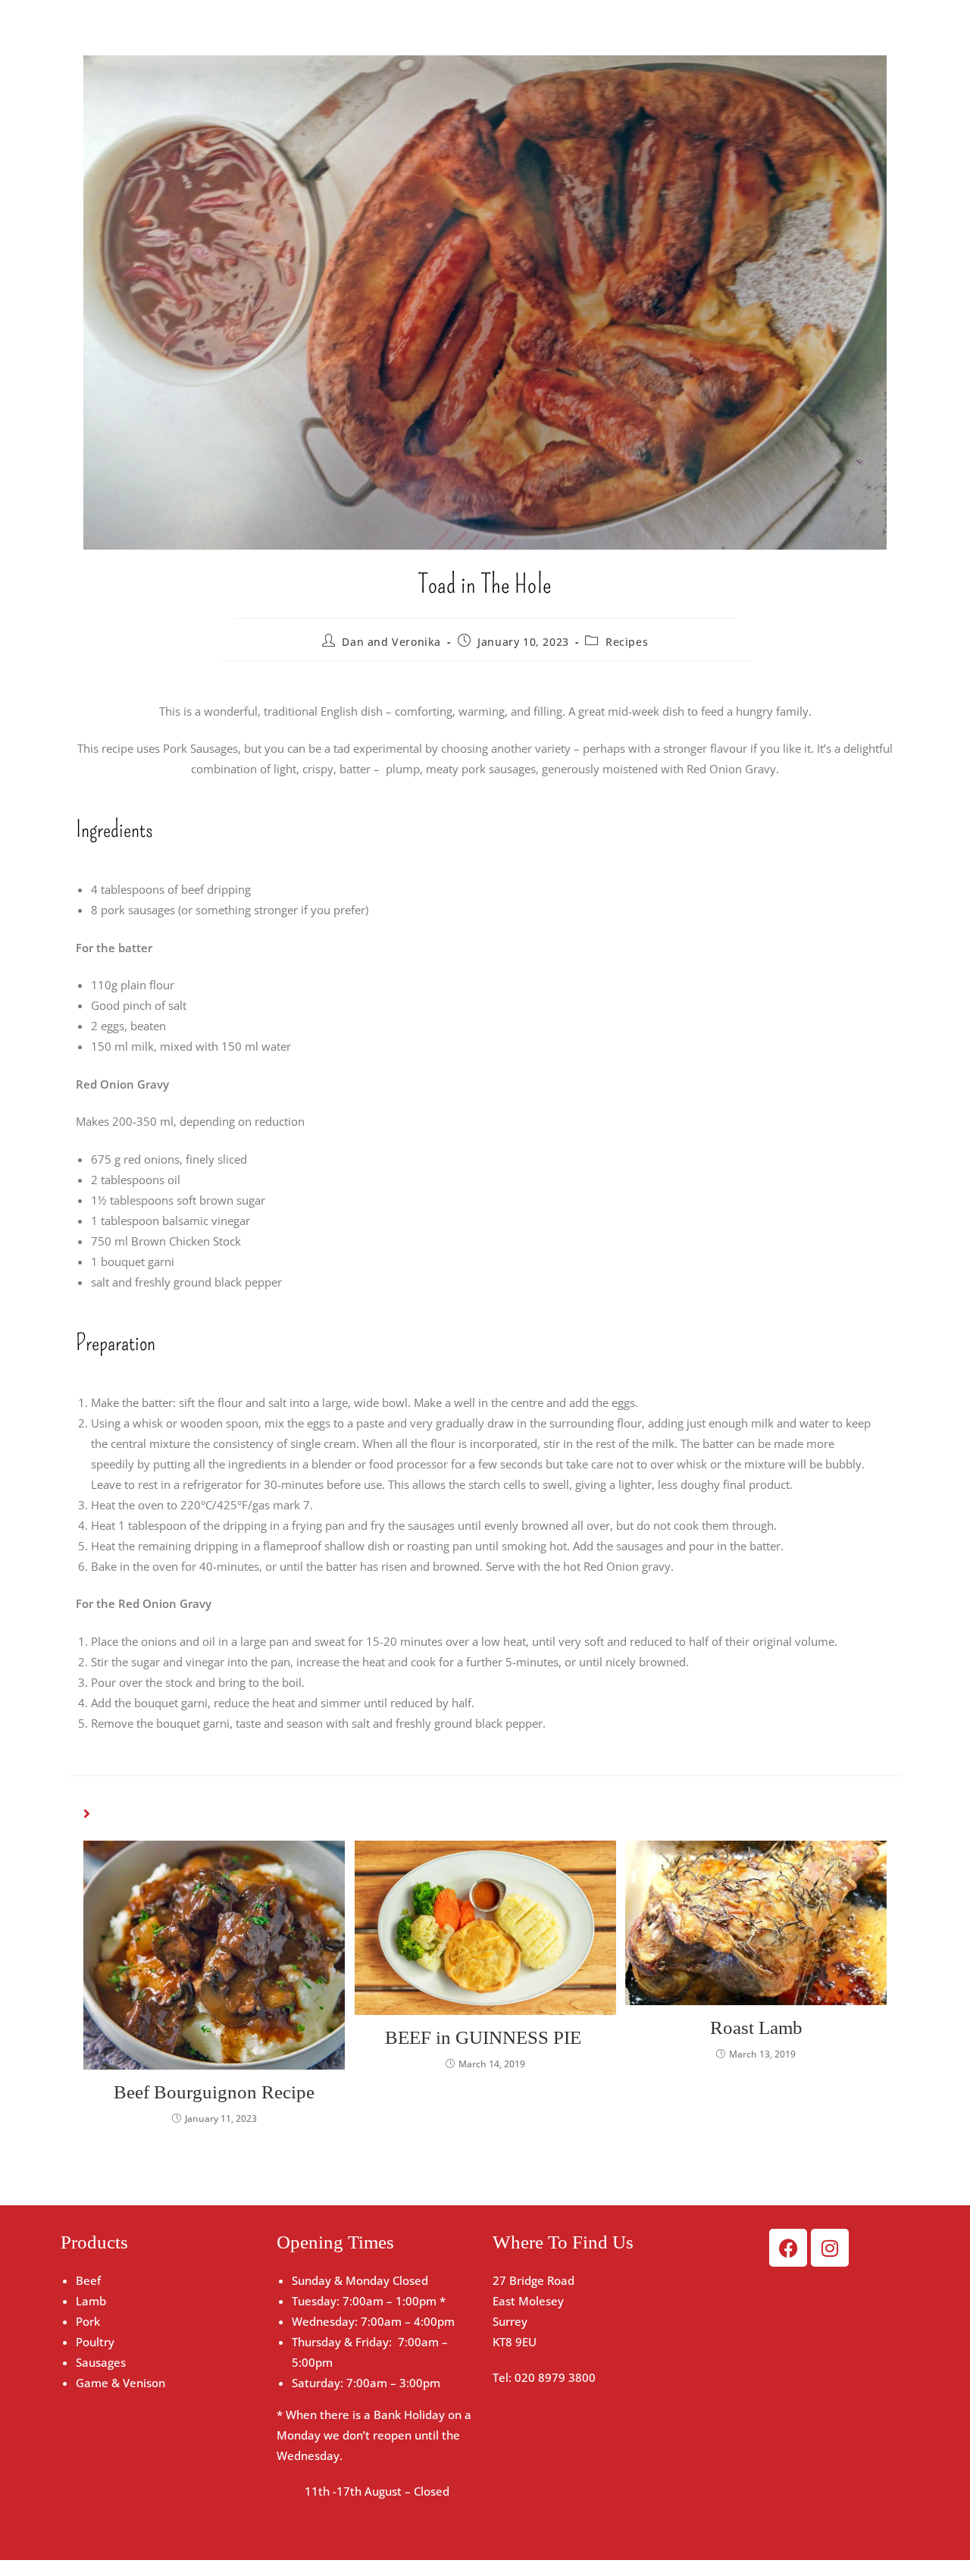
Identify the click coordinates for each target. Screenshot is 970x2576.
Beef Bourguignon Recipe (214, 2092)
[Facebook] (788, 2248)
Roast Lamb (756, 2028)
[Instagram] (830, 2248)
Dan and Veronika (391, 642)
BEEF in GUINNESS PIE (485, 2037)
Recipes (627, 642)
